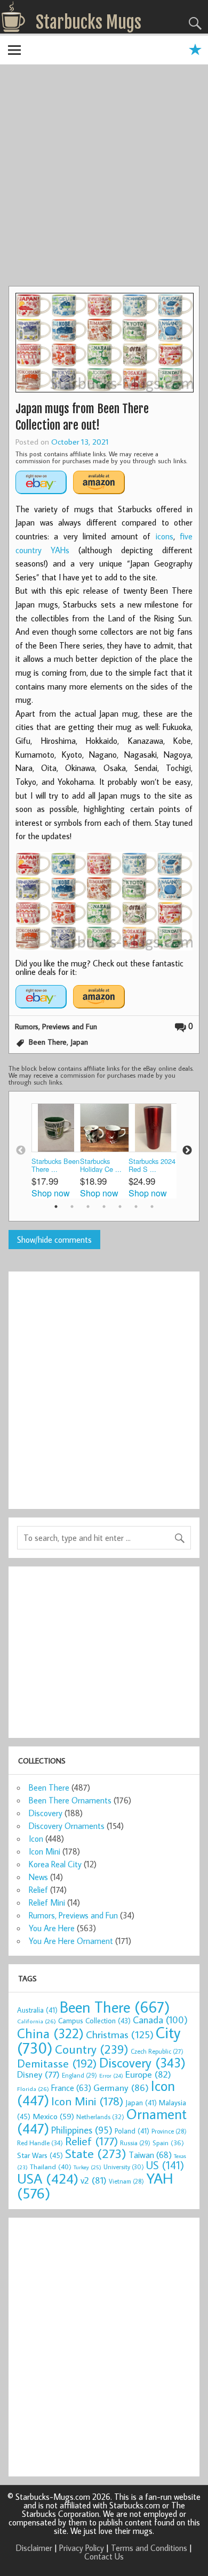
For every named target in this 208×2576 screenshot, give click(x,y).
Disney (38, 2074)
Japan (79, 1042)
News (38, 1877)
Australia (37, 2010)
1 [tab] (56, 1207)
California (37, 2021)
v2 (94, 2180)
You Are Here (52, 1928)
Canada (160, 2020)
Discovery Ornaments (67, 1826)
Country (92, 2049)
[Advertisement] (104, 177)
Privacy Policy (82, 2548)
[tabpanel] (56, 1150)
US (165, 2165)
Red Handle (40, 2143)
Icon (36, 1839)
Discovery (46, 1813)
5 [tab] (120, 1207)
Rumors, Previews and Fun (56, 1026)
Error (111, 2075)
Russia (135, 2143)
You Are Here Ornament (71, 1941)
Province (169, 2131)
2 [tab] (72, 1207)
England (79, 2075)
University (124, 2167)
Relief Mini (47, 1902)
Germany (121, 2087)
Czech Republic (157, 2051)
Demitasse (57, 2063)
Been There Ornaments (70, 1800)
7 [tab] (152, 1207)
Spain (168, 2143)
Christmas (120, 2034)
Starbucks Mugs (89, 22)
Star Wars (40, 2155)
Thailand (51, 2167)
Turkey (87, 2167)
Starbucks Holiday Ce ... (101, 1165)
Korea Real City (55, 1864)
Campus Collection (94, 2021)
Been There (48, 1042)
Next (187, 1151)
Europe (148, 2074)
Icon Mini (45, 1851)
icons (165, 536)
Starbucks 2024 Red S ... (152, 1165)
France (71, 2087)
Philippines (82, 2130)
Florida (33, 2089)
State (96, 2153)
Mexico (53, 2116)
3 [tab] (88, 1207)
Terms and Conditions (149, 2548)
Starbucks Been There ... (55, 1165)
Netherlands (100, 2116)
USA (48, 2178)
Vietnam (126, 2181)
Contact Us (104, 2556)
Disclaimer (34, 2548)
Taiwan (150, 2155)
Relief (38, 1890)
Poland (132, 2131)
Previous (21, 1151)
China (50, 2033)
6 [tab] (136, 1207)
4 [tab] (104, 1207)
